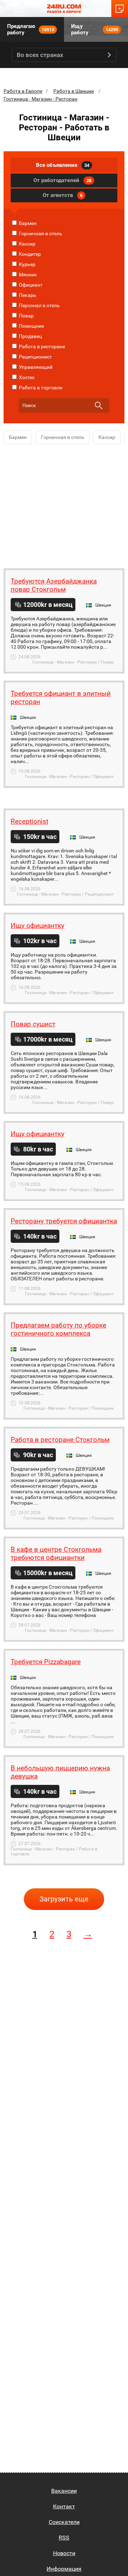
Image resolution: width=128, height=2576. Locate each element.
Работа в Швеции (74, 91)
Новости (64, 2553)
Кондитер (29, 254)
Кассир (27, 244)
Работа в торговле (40, 388)
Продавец (30, 336)
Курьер (27, 264)
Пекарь (27, 295)
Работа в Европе (23, 91)
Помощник (31, 326)
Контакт (64, 2506)
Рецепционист (35, 357)
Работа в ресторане (41, 346)
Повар (26, 316)
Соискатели (64, 2522)
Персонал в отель (39, 305)
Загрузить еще (64, 1899)
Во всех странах (40, 55)
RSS (64, 2538)
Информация (64, 2569)
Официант (30, 285)
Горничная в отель (40, 233)
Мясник (27, 275)
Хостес (26, 377)
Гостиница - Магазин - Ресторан (41, 99)
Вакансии (64, 2491)
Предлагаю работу (31, 29)
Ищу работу (95, 29)
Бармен (27, 223)
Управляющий (35, 367)
